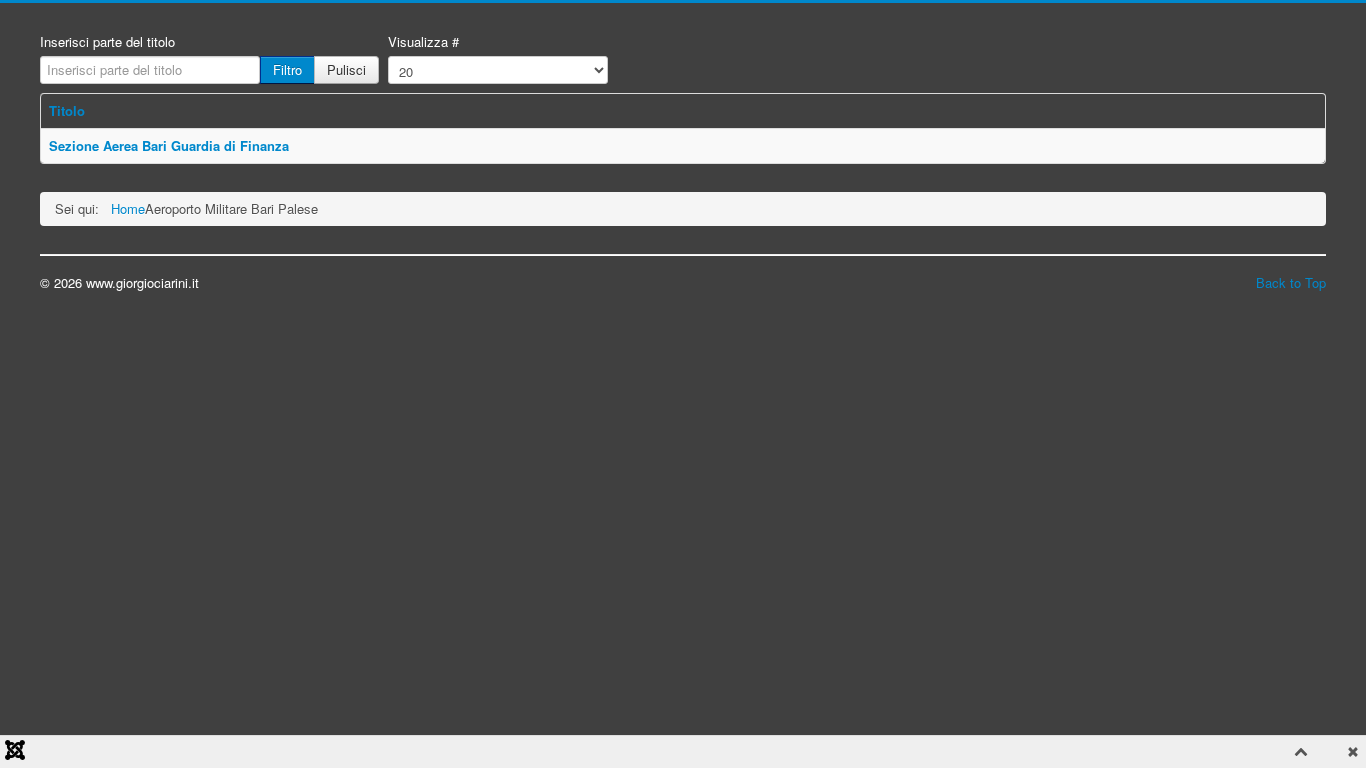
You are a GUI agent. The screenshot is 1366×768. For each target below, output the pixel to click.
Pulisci (346, 69)
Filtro (287, 69)
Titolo (67, 110)
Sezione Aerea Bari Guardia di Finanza (169, 145)
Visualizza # (423, 42)
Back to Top (1291, 282)
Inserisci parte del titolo (107, 42)
